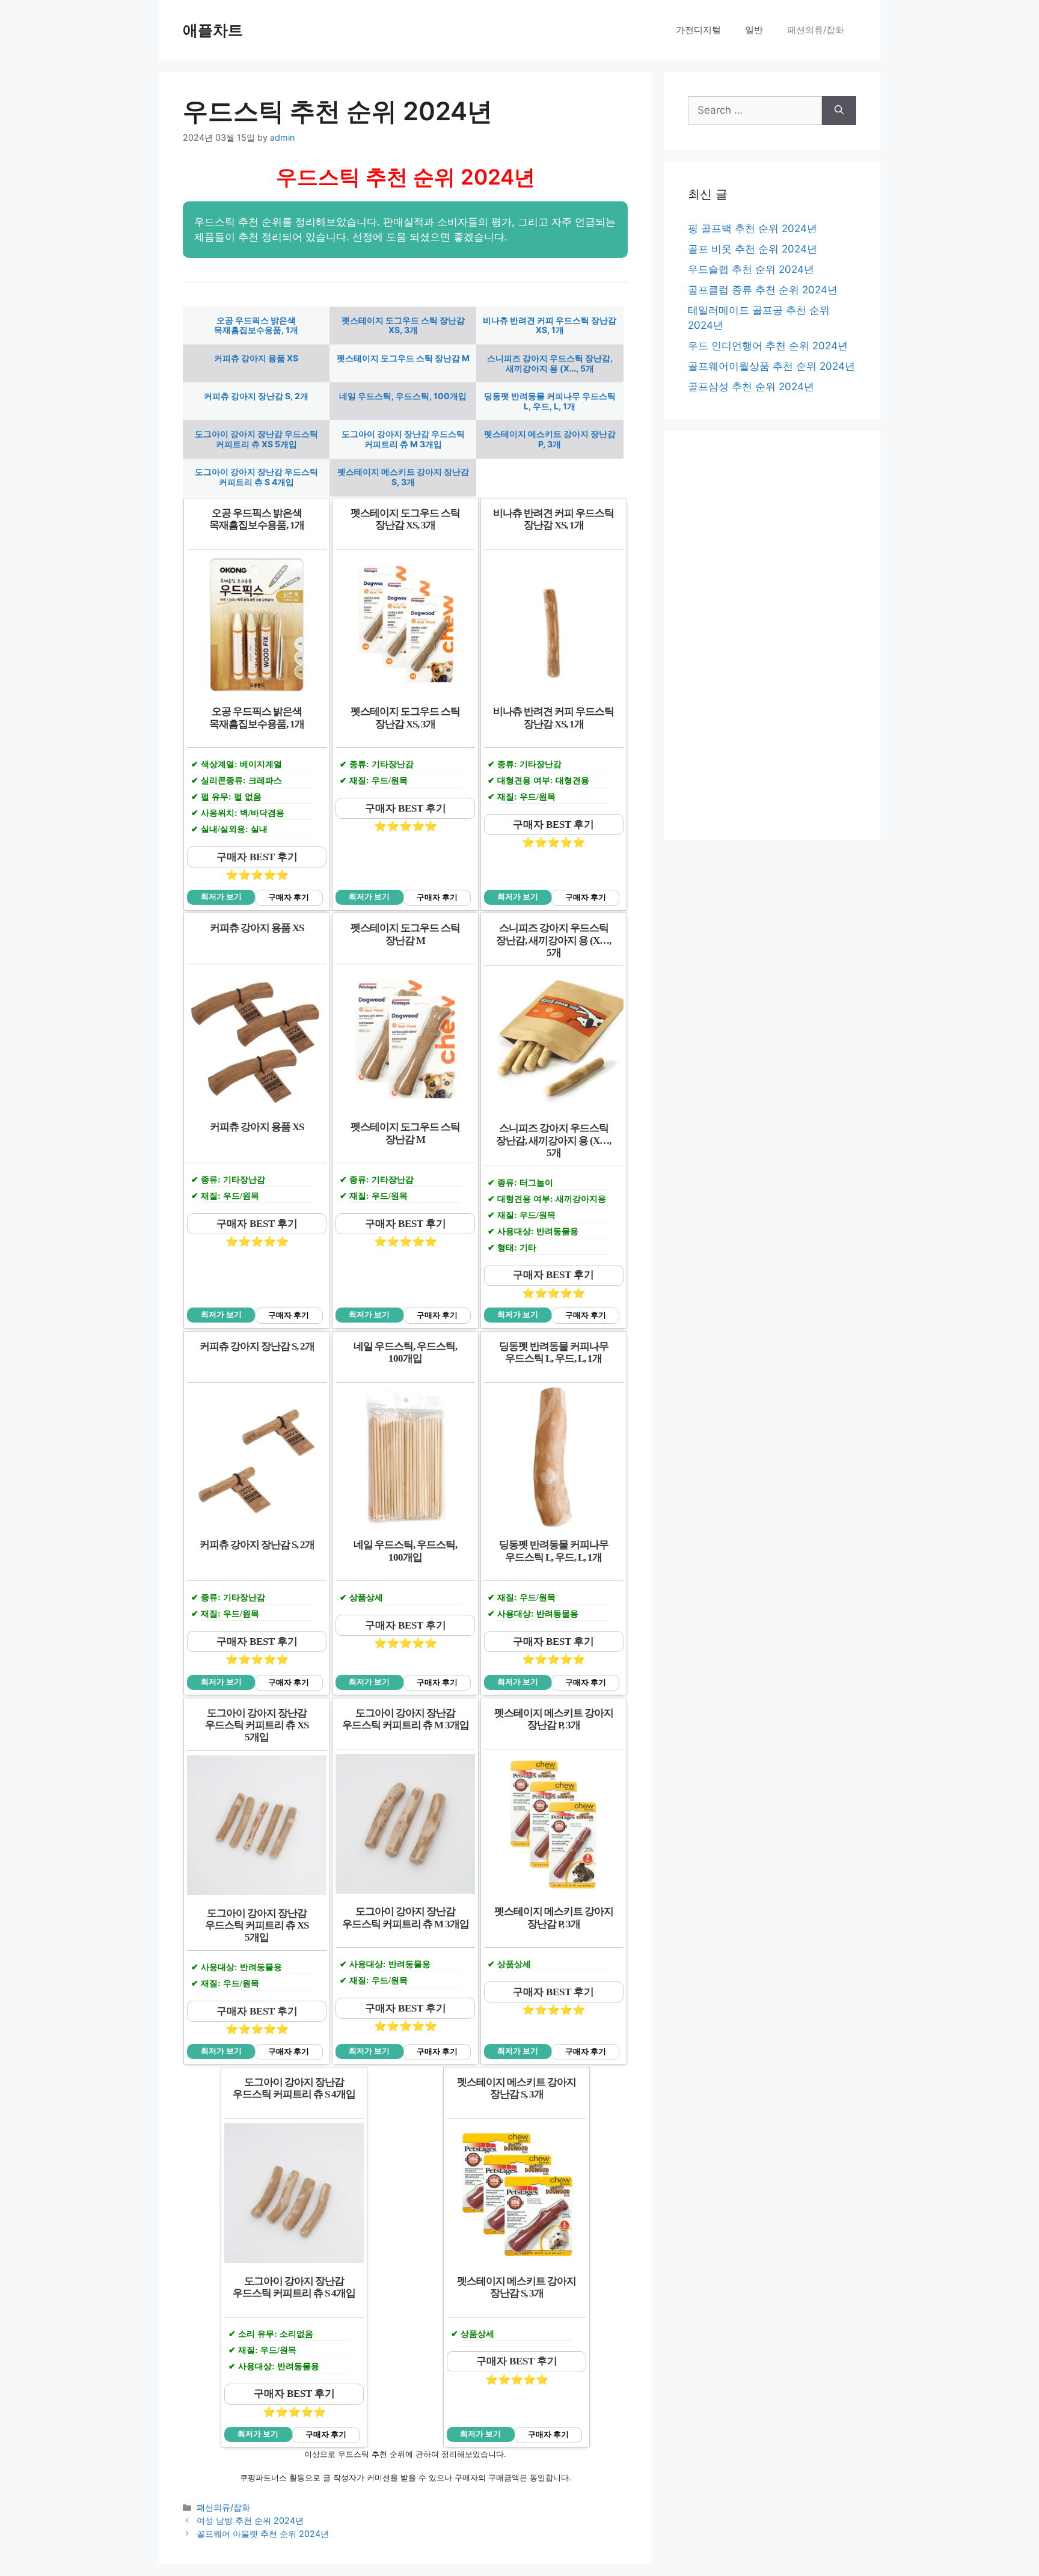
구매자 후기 (289, 898)
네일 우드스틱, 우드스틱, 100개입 (403, 396)
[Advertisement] (772, 635)
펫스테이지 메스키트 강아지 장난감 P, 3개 (550, 439)
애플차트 (213, 30)
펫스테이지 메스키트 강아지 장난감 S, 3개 (403, 477)
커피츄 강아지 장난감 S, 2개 (256, 396)
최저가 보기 (221, 897)
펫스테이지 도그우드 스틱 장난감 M (403, 358)
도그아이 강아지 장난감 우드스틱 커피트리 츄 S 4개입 (256, 477)
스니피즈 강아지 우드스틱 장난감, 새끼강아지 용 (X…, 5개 (550, 363)
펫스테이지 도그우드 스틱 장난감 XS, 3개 (403, 325)
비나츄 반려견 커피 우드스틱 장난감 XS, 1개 (550, 325)
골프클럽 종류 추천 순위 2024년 (763, 290)
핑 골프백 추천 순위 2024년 (752, 228)
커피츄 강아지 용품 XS (256, 358)
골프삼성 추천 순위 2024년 (751, 387)
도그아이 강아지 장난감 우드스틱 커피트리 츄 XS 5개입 (256, 439)
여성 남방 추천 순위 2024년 (250, 2520)
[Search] (839, 111)
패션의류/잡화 (816, 30)
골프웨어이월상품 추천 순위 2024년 (771, 366)
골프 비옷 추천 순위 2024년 (752, 249)
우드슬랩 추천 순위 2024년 (751, 269)
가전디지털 (698, 30)
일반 (754, 30)
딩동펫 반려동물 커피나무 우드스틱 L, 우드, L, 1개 (550, 401)
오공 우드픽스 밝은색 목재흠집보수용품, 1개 (256, 325)
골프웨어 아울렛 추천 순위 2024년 (263, 2534)
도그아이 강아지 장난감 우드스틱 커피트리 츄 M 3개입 (403, 439)
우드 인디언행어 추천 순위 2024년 (768, 346)
